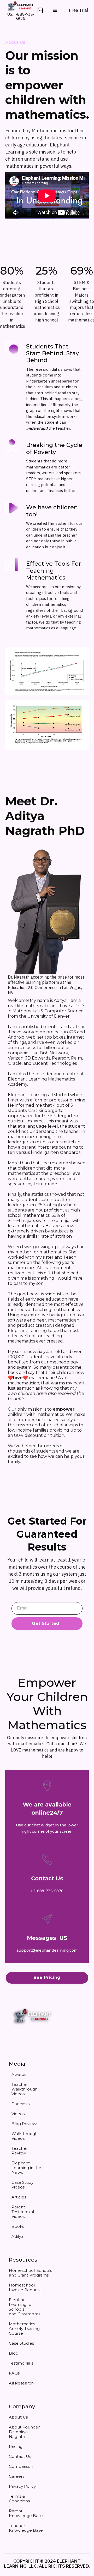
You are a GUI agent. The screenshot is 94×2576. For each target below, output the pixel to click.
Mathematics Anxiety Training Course (24, 2329)
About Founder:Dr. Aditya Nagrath (25, 2432)
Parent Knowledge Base (26, 2513)
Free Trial (79, 10)
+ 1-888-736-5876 (47, 1891)
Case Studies (21, 2343)
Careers (17, 2476)
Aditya (17, 2236)
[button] (40, 10)
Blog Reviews (25, 2124)
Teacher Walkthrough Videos (25, 2089)
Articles (19, 2197)
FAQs (14, 2373)
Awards (19, 2074)
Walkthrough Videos (25, 2136)
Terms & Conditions (19, 2499)
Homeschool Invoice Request (25, 2287)
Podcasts (20, 2104)
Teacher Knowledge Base (26, 2528)
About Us (18, 2417)
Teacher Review (20, 2151)
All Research (21, 2383)
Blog (14, 2353)
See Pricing (47, 1977)
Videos (18, 2114)
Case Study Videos (22, 2185)
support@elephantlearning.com (47, 1950)
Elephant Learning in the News (26, 2168)
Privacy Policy (22, 2486)
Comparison (21, 2466)
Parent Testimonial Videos (23, 2212)
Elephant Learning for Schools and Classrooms (25, 2307)
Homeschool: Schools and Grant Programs (30, 2273)
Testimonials (21, 2363)
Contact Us (20, 2456)
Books (18, 2226)
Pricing (16, 2446)
